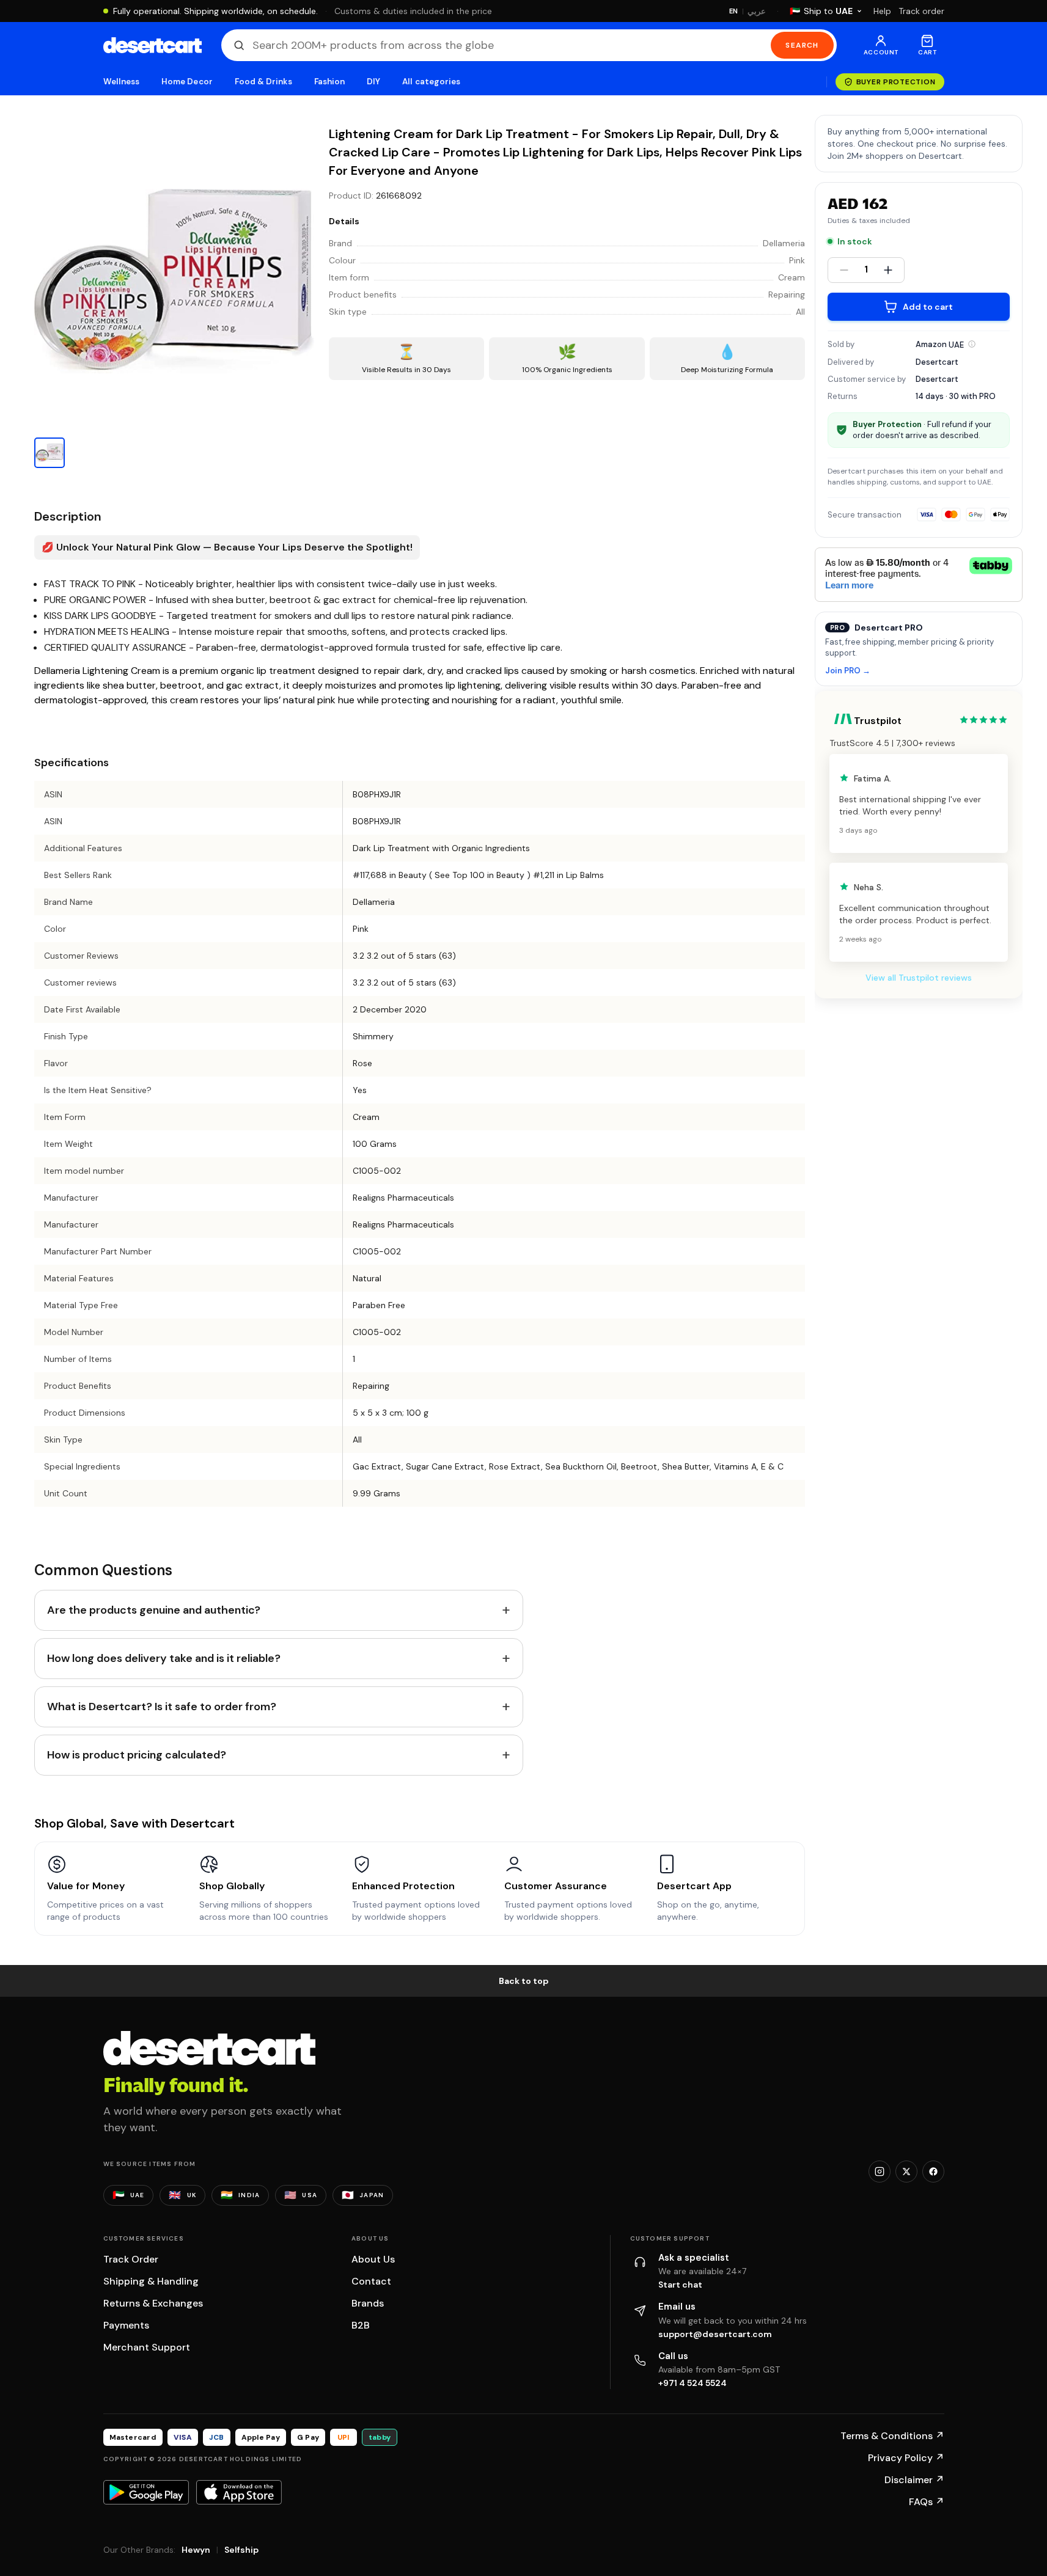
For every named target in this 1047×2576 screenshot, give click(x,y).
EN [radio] (734, 11)
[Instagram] (880, 2172)
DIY (373, 82)
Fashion (329, 82)
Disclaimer (914, 2480)
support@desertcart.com (715, 2334)
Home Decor (187, 82)
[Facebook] (933, 2172)
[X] (906, 2172)
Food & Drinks (263, 82)
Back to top (524, 1981)
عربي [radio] (757, 11)
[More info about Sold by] (972, 344)
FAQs (927, 2502)
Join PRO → (848, 671)
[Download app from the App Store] (239, 2492)
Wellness (122, 82)
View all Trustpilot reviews (919, 977)
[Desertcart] (152, 45)
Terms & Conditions (892, 2436)
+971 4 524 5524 (692, 2383)
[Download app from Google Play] (146, 2492)
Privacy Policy (906, 2458)
